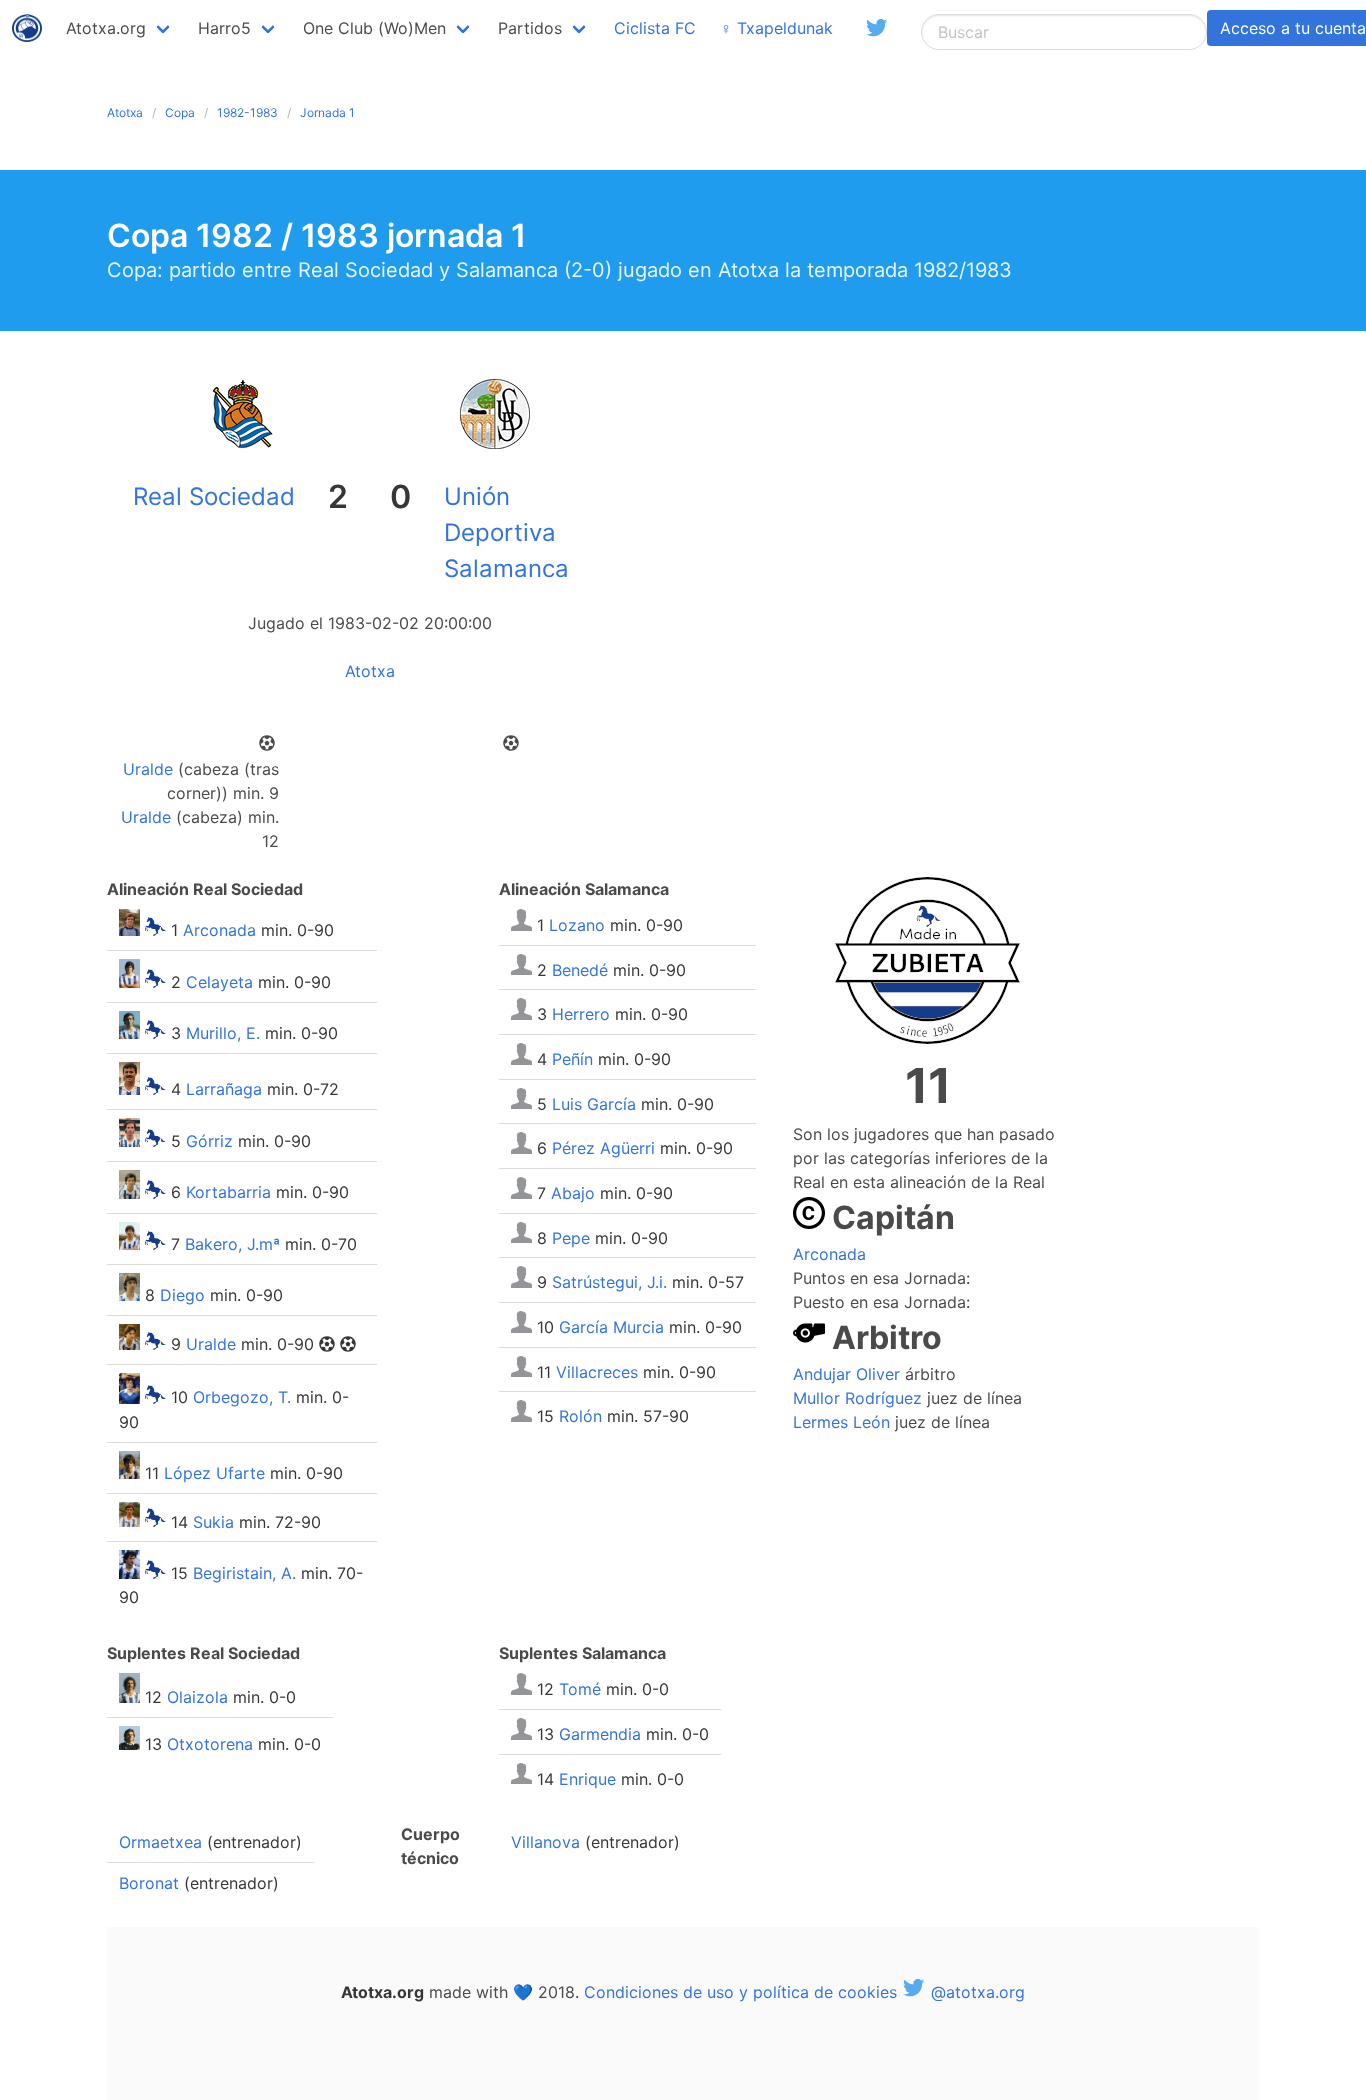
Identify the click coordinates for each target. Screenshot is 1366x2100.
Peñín (572, 1059)
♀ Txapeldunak (776, 28)
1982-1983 (247, 112)
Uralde (148, 769)
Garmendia (600, 1734)
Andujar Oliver (846, 1374)
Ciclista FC (655, 28)
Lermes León (841, 1422)
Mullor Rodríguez (857, 1398)
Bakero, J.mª (232, 1244)
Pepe (571, 1237)
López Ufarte (214, 1473)
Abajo (573, 1193)
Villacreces (597, 1371)
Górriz (209, 1141)
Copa (180, 112)
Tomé (580, 1689)
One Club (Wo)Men (374, 28)
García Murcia (611, 1327)
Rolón (580, 1416)
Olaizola (197, 1697)
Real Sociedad (214, 496)
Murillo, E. (223, 1033)
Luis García (594, 1103)
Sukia (213, 1521)
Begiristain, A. (244, 1573)
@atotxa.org (975, 1992)
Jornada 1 (327, 112)
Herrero (581, 1014)
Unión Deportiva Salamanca (506, 532)
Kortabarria (228, 1193)
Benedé (580, 969)
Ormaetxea (160, 1842)
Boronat (149, 1883)
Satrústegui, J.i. (609, 1282)
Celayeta (219, 982)
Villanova (545, 1842)
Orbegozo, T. (242, 1398)
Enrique (587, 1778)
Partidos (530, 28)
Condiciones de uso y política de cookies (740, 1992)
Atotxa (125, 112)
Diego (182, 1295)
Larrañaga (224, 1089)
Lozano (577, 925)
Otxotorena (210, 1744)
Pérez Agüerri (603, 1148)
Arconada (219, 930)
